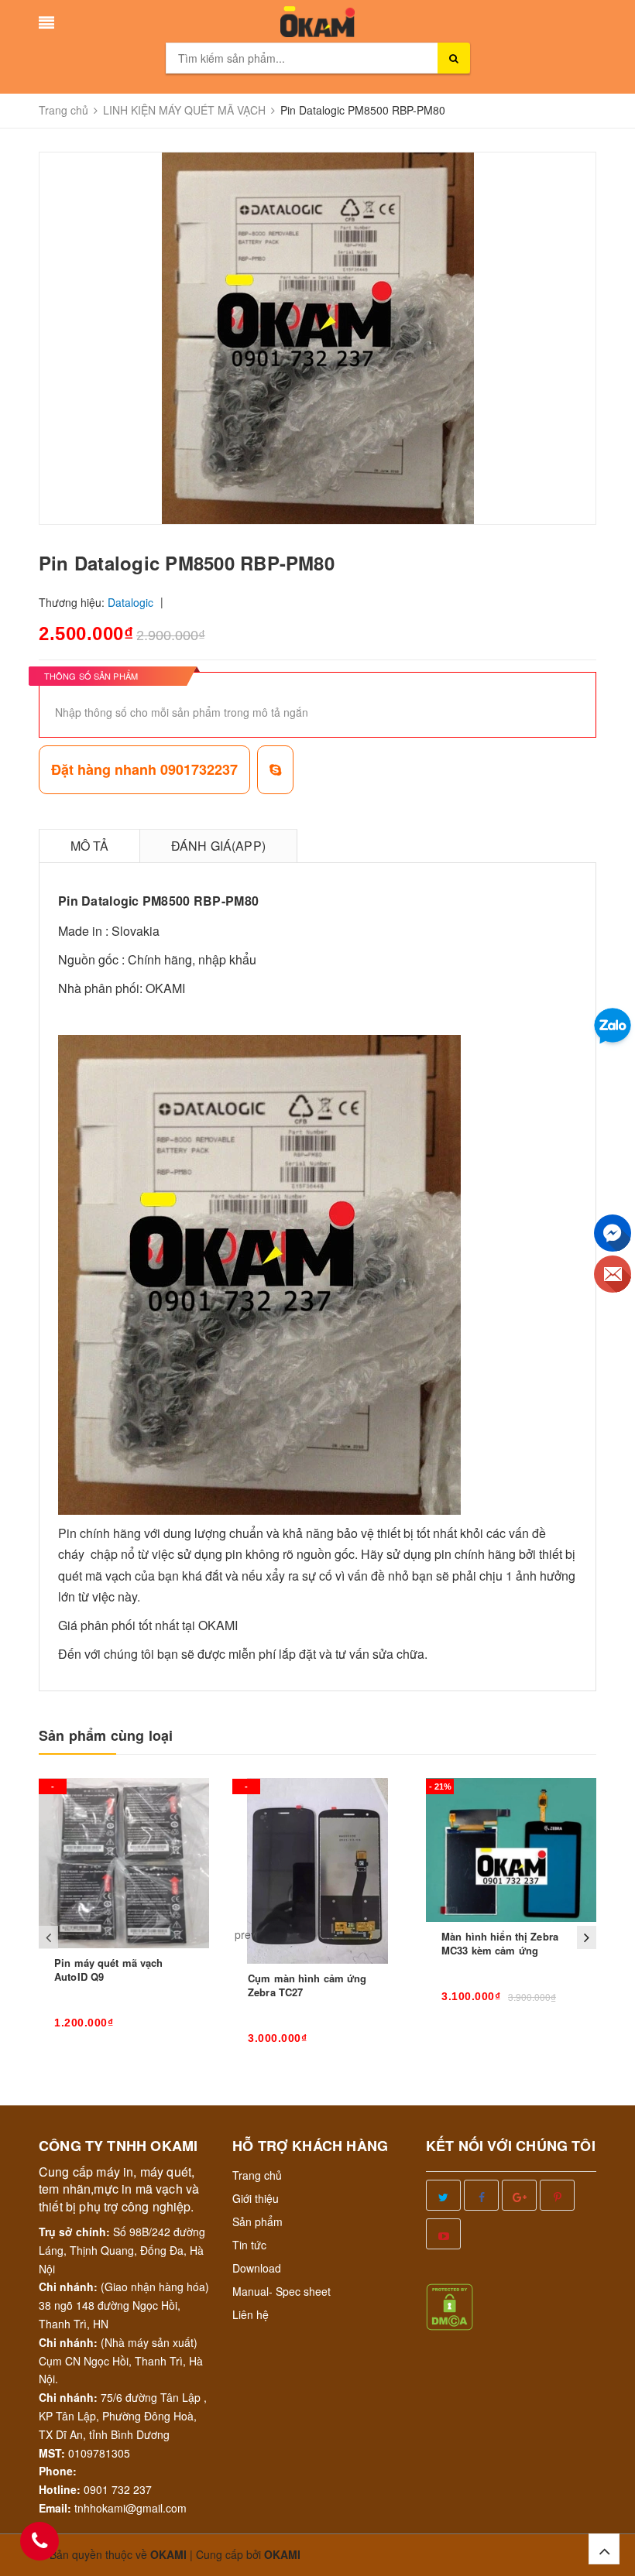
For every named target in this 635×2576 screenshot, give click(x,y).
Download (257, 2268)
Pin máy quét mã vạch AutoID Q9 (109, 1970)
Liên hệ (251, 2314)
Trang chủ (257, 2175)
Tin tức (249, 2245)
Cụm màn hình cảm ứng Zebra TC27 (307, 1985)
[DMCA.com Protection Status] (450, 2305)
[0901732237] (39, 2541)
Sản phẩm (257, 2221)
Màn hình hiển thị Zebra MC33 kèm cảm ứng (500, 1943)
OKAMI (282, 2554)
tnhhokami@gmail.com (130, 2508)
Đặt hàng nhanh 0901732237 (144, 769)
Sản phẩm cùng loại (106, 1736)
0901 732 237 (118, 2489)
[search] (454, 58)
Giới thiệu (256, 2198)
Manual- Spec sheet (281, 2291)
